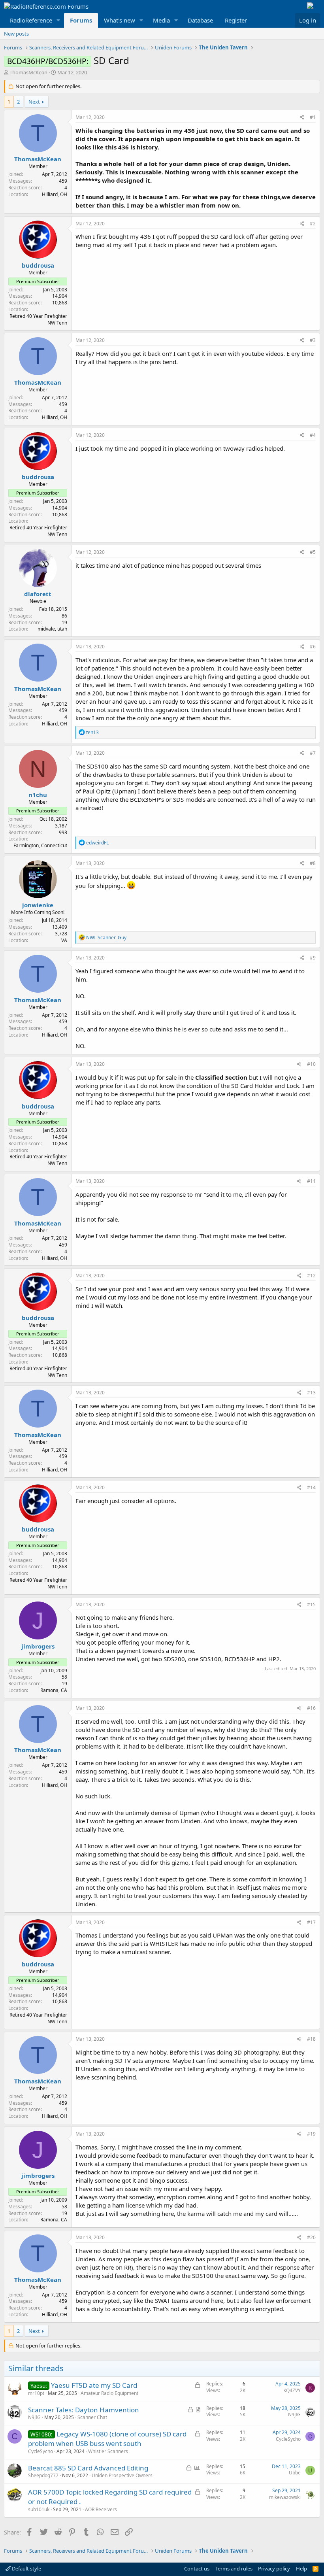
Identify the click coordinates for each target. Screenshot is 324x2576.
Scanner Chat (92, 2417)
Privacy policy (274, 2568)
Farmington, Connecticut (40, 845)
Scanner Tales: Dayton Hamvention (84, 2410)
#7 (313, 753)
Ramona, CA (54, 1690)
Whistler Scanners (108, 2451)
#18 (311, 2039)
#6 (313, 647)
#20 (311, 2237)
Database (200, 20)
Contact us (197, 2568)
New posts (16, 34)
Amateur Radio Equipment (109, 2393)
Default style (26, 2568)
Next (34, 102)
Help (301, 2568)
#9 (313, 958)
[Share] (302, 118)
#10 (311, 1064)
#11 (311, 1181)
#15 (311, 1604)
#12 (311, 1276)
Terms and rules (234, 2568)
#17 (311, 1922)
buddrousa (38, 265)
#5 (313, 552)
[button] (58, 20)
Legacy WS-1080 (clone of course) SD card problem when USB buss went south (107, 2439)
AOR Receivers (101, 2509)
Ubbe (295, 2473)
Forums (81, 20)
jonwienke (38, 905)
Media (161, 20)
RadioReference (31, 20)
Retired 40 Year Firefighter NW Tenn (38, 319)
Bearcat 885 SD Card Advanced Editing (88, 2468)
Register (236, 20)
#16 (311, 1708)
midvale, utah (52, 629)
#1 (313, 117)
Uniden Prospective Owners (122, 2475)
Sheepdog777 (43, 2475)
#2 (313, 224)
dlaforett (38, 594)
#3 (313, 340)
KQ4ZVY (292, 2390)
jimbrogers (38, 1646)
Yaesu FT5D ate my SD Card (94, 2385)
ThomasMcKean (28, 72)
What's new (120, 20)
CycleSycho (40, 2451)
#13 (311, 1393)
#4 (313, 435)
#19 (311, 2134)
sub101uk (39, 2509)
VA (64, 940)
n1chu (38, 795)
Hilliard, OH (55, 194)
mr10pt (36, 2393)
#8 (313, 863)
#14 (311, 1487)
